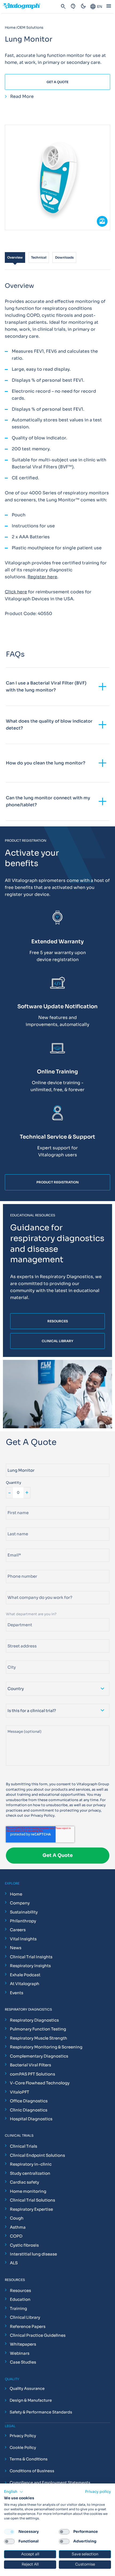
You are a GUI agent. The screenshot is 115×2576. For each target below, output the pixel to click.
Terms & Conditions (29, 2459)
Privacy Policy (43, 1815)
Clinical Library (25, 2317)
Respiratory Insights (30, 1966)
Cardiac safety (24, 2182)
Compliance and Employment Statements (50, 2483)
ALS (14, 2263)
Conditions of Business (32, 2471)
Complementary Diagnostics (39, 2056)
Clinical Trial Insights (31, 1957)
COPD (16, 2236)
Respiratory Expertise (31, 2209)
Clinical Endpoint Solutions (37, 2155)
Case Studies (23, 2362)
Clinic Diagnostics (29, 2110)
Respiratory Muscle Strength (39, 2038)
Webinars (20, 2353)
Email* (12, 1546)
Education (20, 2299)
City (9, 1658)
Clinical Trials (24, 2146)
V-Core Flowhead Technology (40, 2083)
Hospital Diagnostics (31, 2119)
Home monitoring (28, 2191)
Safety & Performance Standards (41, 2412)
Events (17, 1993)
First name (15, 1504)
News (16, 1948)
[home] (24, 7)
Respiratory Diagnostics (34, 2020)
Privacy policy (98, 2492)
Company (20, 1903)
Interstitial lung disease (33, 2254)
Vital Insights (23, 1939)
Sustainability (24, 1912)
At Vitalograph (25, 1984)
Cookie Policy (23, 2448)
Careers (18, 1930)
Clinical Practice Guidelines (38, 2335)
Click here (16, 592)
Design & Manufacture (31, 2401)
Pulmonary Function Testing (38, 2029)
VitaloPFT (20, 2092)
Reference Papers (28, 2326)
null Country (17, 1679)
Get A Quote (57, 82)
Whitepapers (23, 2344)
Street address (19, 1637)
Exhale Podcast (25, 1975)
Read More (22, 97)
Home (16, 1894)
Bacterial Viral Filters (30, 2065)
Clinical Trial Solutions (32, 2200)
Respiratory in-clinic (31, 2164)
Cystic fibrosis (24, 2245)
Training (18, 2308)
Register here (42, 577)
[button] (14, 2492)
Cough (17, 2218)
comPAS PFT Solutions (32, 2074)
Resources (20, 2290)
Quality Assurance (27, 2389)
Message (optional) (23, 1723)
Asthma (18, 2227)
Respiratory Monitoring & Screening (46, 2047)
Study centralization (30, 2173)
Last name (15, 1525)
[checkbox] (9, 2532)
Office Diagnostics (29, 2101)
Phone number (19, 1568)
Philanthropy (23, 1921)
